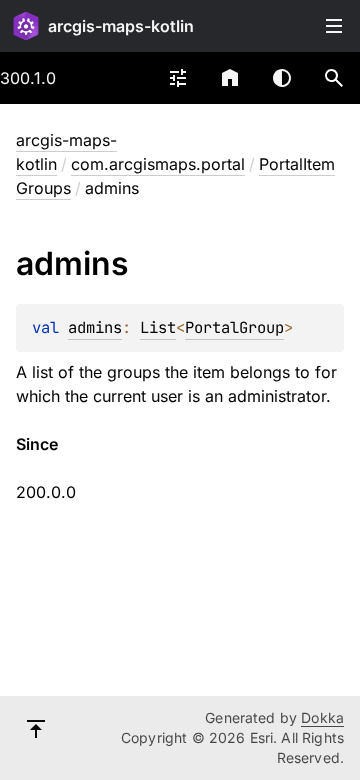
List (158, 327)
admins (95, 327)
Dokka (322, 717)
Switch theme (282, 78)
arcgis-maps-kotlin (121, 26)
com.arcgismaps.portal (158, 164)
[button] (334, 78)
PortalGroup (234, 327)
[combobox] (178, 78)
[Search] (334, 78)
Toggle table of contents (334, 26)
